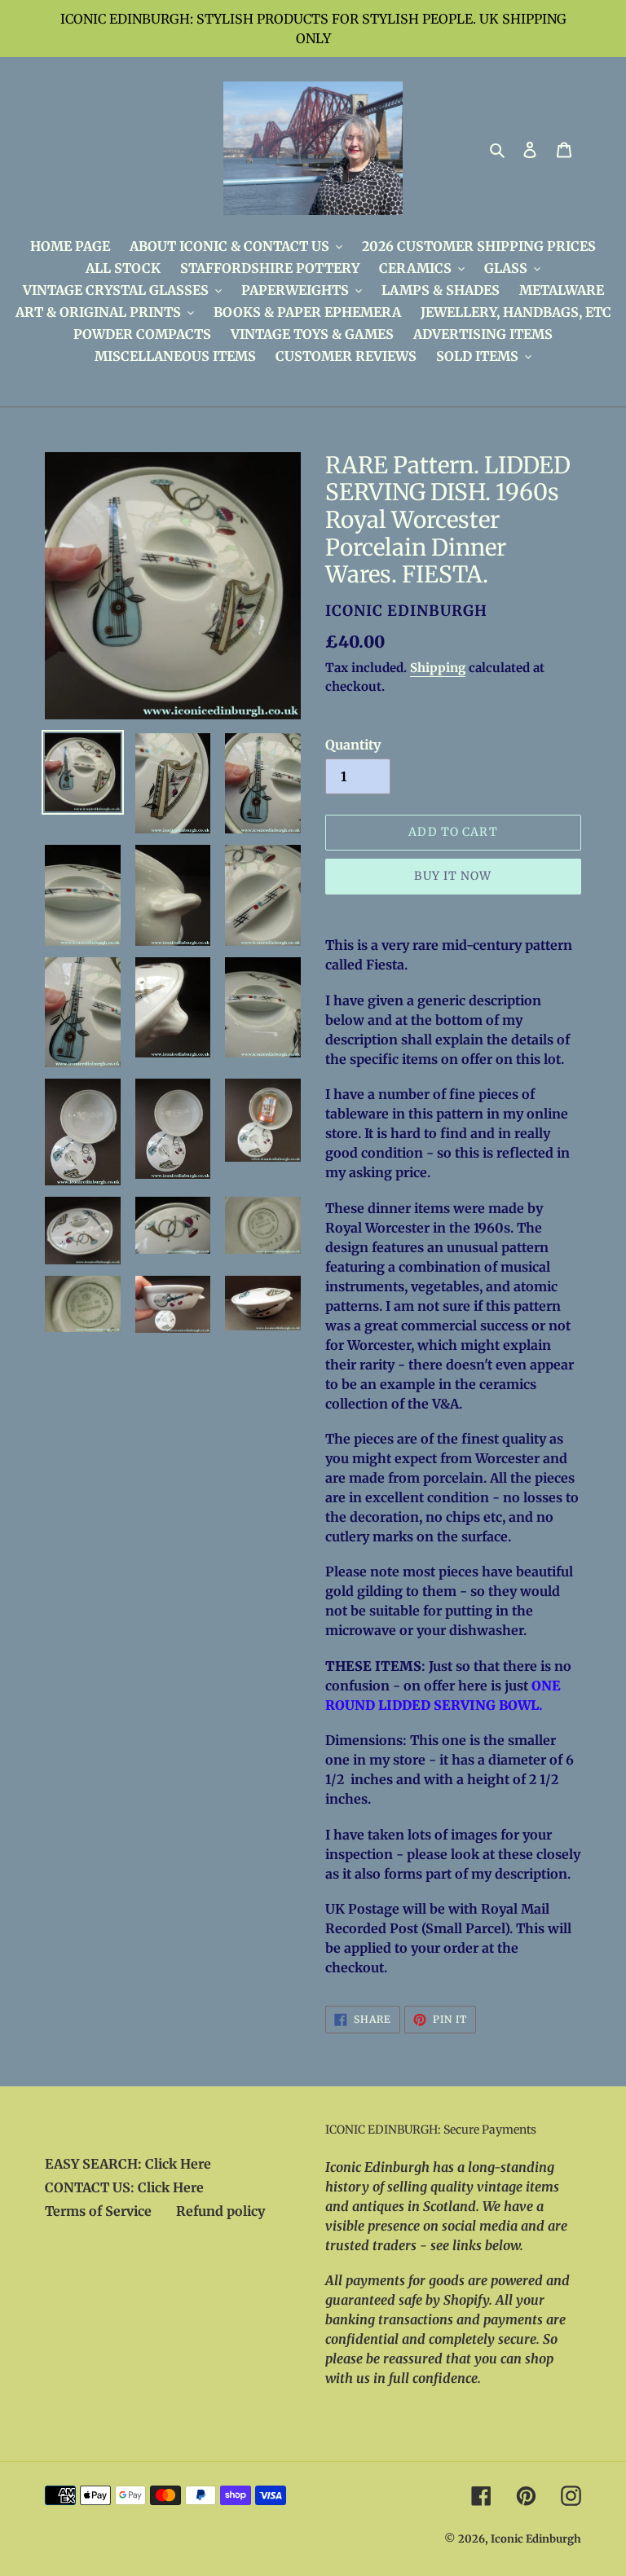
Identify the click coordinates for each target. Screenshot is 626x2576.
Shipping (438, 668)
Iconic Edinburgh (536, 2539)
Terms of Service (98, 2211)
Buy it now (453, 876)
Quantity (353, 745)
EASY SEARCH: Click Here (128, 2164)
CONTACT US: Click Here (124, 2187)
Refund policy (220, 2211)
